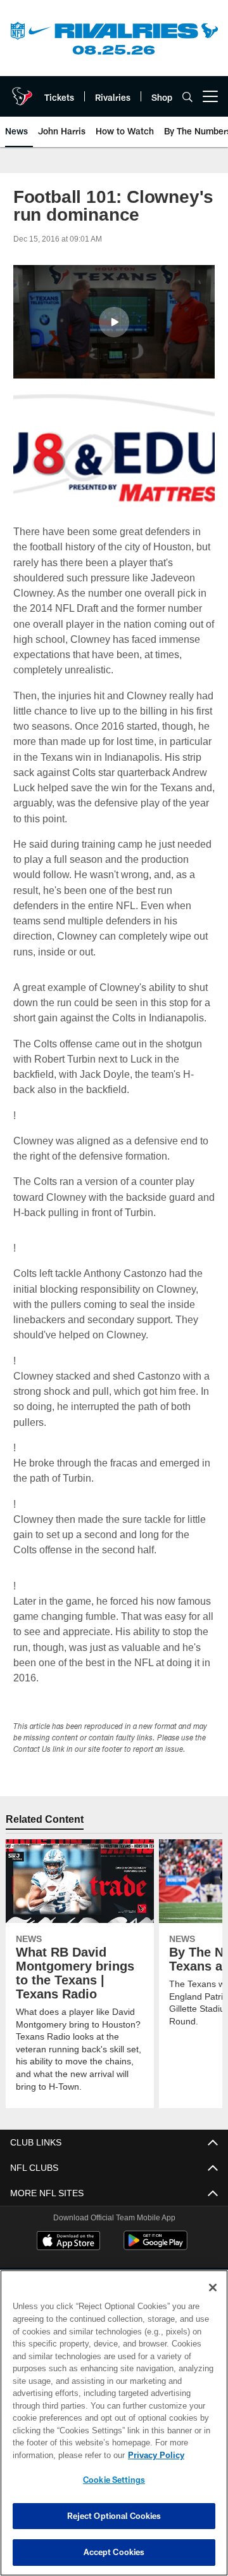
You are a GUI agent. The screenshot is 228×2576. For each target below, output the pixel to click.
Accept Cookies (114, 2552)
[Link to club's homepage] (22, 91)
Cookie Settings (114, 2480)
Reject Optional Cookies (114, 2516)
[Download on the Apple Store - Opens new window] (68, 2242)
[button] (114, 322)
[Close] (213, 2288)
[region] (114, 2423)
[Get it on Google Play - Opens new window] (155, 2247)
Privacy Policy (55, 2455)
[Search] (187, 97)
